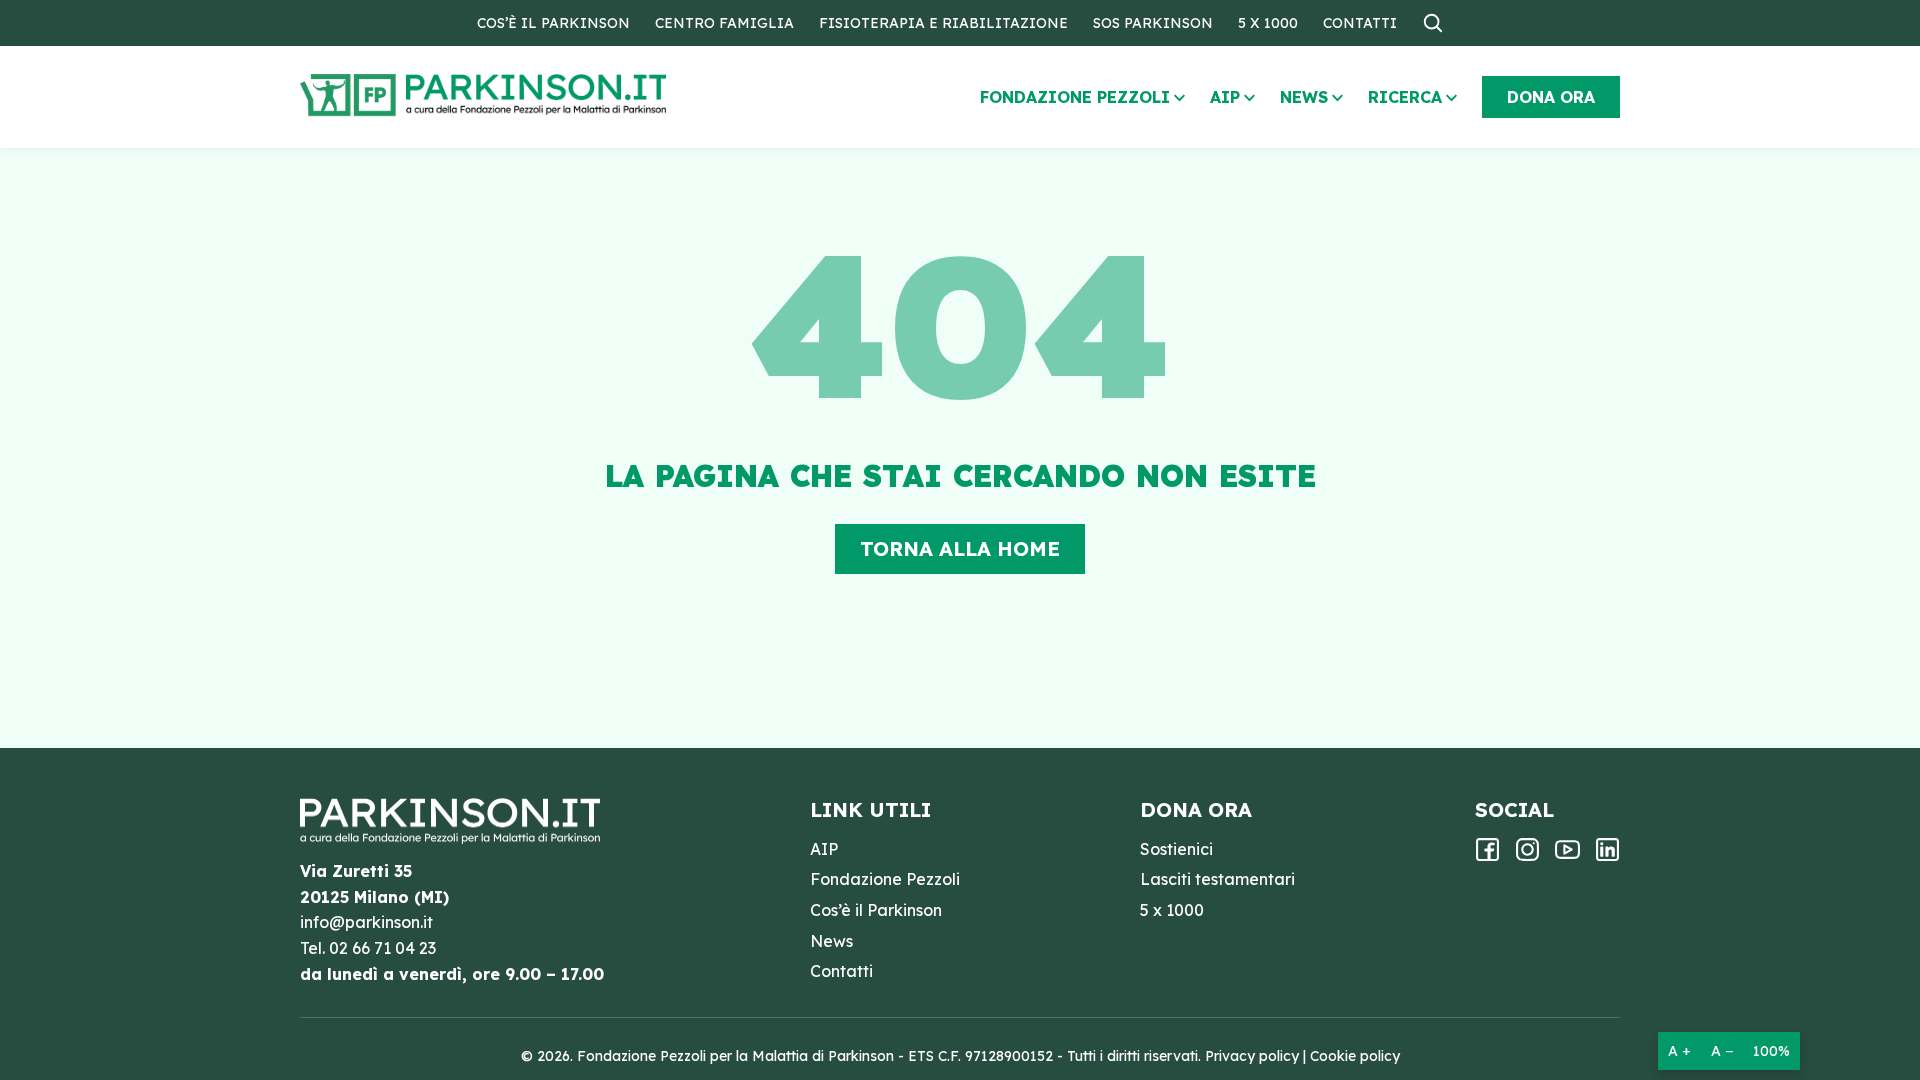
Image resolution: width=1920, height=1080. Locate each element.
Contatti (1360, 23)
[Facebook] (1487, 856)
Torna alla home (960, 548)
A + (1679, 1051)
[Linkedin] (1607, 856)
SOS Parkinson (1153, 23)
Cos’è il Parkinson (553, 23)
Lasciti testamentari (1217, 879)
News (1304, 97)
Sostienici (1176, 849)
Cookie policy (1355, 1056)
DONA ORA (1551, 97)
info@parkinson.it (366, 922)
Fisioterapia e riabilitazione (943, 23)
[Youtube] (1567, 856)
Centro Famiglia (724, 23)
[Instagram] (1527, 856)
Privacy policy (1252, 1056)
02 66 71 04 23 (382, 948)
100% (1771, 1051)
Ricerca (1405, 97)
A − (1722, 1051)
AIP (1225, 97)
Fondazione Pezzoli (1075, 97)
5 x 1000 (1268, 23)
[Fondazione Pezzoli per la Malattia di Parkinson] (541, 95)
